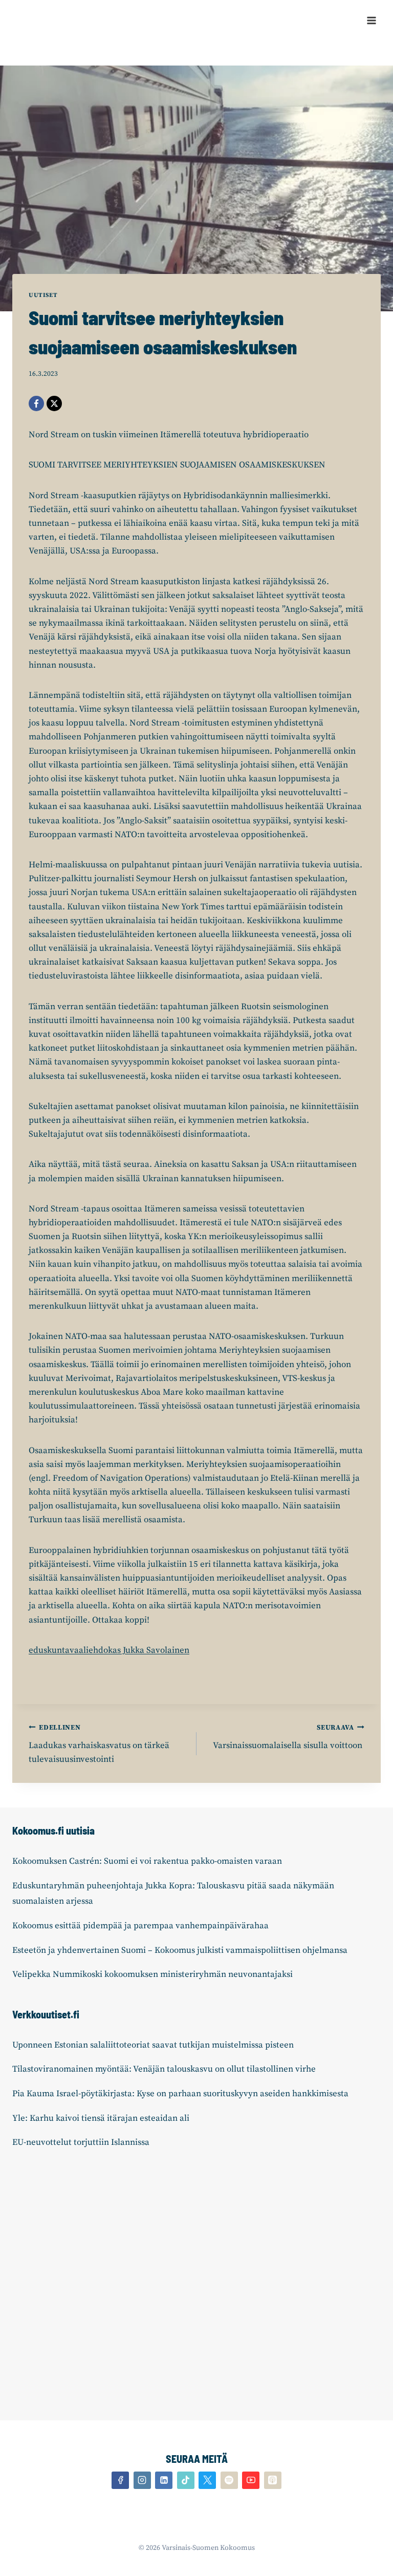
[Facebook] (36, 403)
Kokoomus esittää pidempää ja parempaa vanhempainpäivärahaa (140, 1926)
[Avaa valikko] (371, 20)
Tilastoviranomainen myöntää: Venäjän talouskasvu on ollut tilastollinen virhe (164, 2069)
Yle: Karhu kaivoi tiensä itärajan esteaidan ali (101, 2118)
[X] (54, 403)
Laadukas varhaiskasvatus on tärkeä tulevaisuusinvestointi (99, 1744)
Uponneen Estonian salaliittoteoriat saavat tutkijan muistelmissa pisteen (153, 2045)
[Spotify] (229, 2480)
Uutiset (43, 295)
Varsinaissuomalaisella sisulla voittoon (289, 1737)
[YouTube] (251, 2480)
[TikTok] (186, 2480)
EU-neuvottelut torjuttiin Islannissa (81, 2142)
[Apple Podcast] (273, 2480)
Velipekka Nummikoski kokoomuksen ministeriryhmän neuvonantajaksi (152, 1974)
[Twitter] (207, 2480)
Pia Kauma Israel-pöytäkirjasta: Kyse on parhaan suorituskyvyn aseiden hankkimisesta (180, 2094)
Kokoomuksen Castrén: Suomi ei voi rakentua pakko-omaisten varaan (147, 1861)
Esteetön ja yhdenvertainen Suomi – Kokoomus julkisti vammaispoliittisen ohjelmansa (180, 1950)
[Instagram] (142, 2480)
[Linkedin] (164, 2480)
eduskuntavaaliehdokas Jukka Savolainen (109, 1650)
